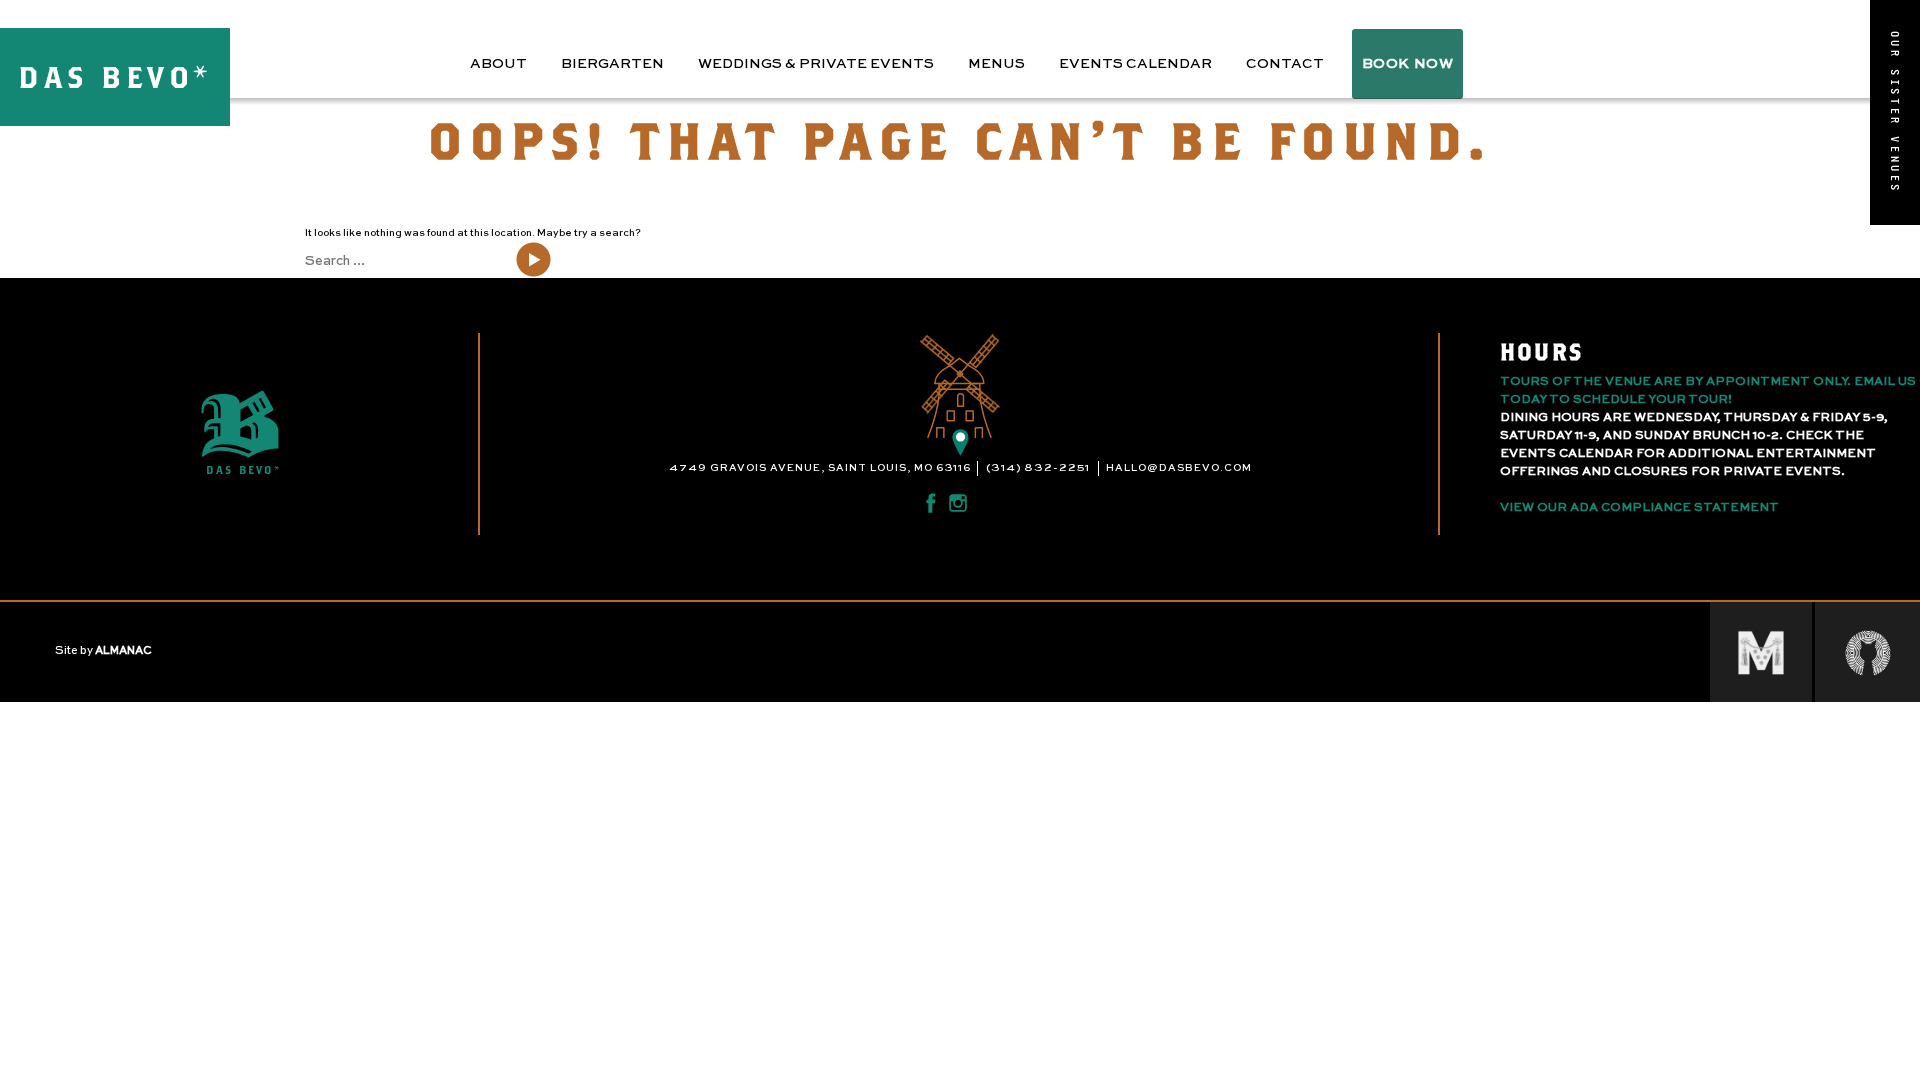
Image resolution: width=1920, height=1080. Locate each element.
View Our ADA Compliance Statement (1639, 508)
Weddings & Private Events (816, 64)
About (498, 64)
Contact (1285, 64)
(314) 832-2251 (1038, 468)
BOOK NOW (1407, 64)
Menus (996, 64)
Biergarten (612, 64)
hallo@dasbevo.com (1179, 468)
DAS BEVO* (115, 76)
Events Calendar (1135, 64)
